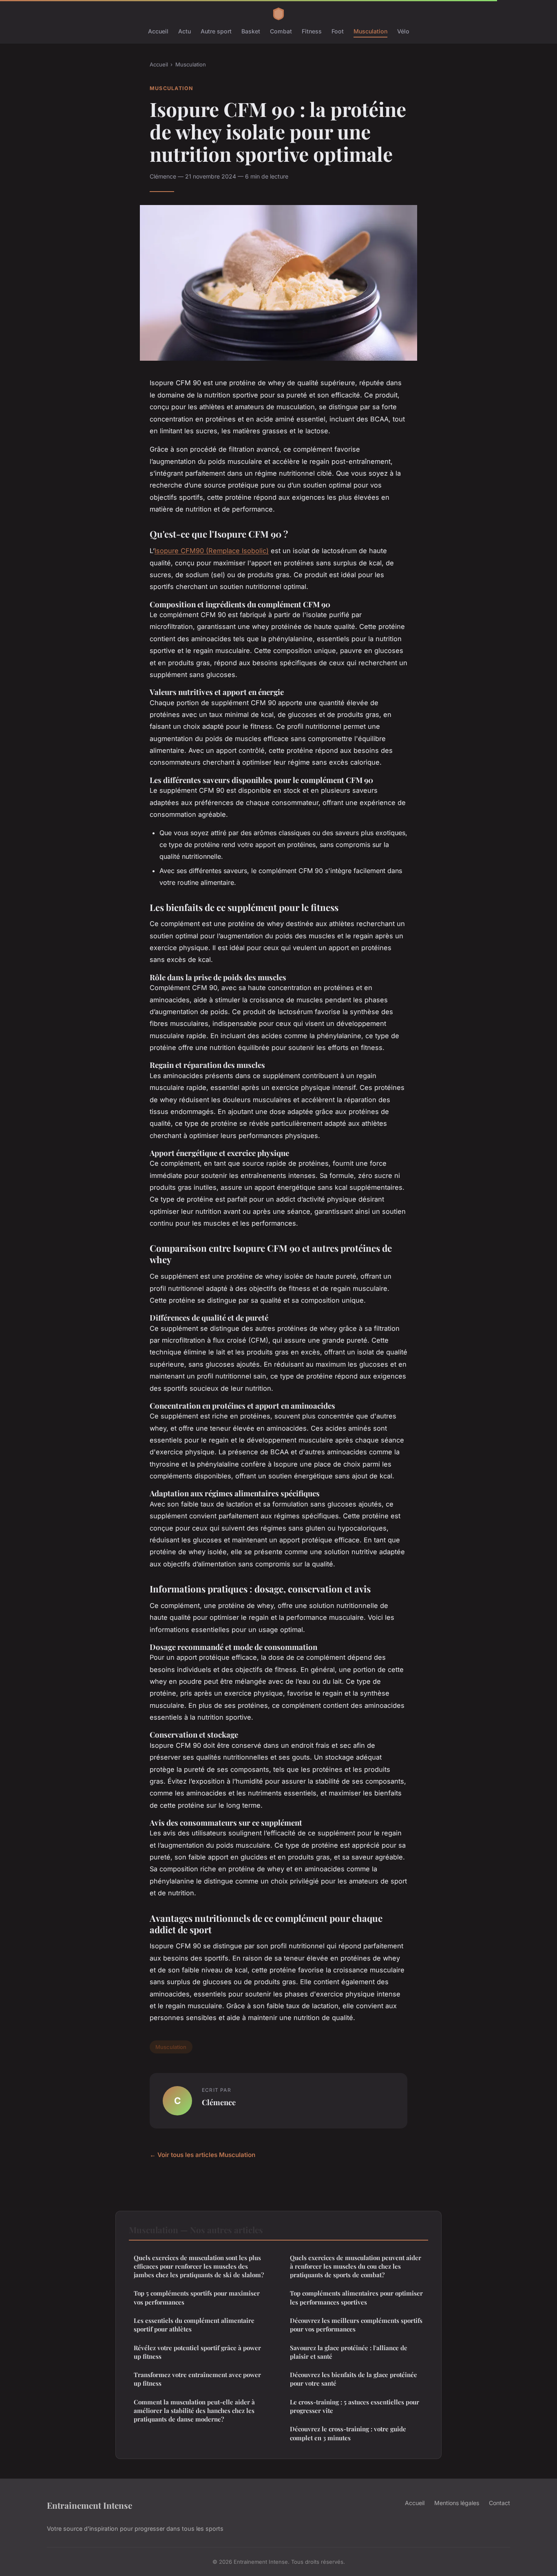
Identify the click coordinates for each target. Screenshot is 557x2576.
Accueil (158, 31)
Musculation (370, 31)
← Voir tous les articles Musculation (202, 2155)
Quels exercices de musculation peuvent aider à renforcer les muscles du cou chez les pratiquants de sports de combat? (356, 2266)
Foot (338, 31)
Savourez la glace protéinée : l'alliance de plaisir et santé (349, 2352)
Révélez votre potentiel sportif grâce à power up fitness (197, 2352)
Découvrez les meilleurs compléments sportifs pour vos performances (356, 2325)
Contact (500, 2503)
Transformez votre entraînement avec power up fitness (197, 2379)
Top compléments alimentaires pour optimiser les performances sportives (356, 2297)
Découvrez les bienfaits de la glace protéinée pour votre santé (354, 2379)
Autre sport (216, 31)
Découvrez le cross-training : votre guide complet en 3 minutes (348, 2433)
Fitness (312, 31)
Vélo (403, 31)
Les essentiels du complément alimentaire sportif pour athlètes (194, 2325)
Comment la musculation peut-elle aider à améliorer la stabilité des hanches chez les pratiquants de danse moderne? (194, 2411)
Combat (281, 31)
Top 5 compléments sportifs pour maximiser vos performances (197, 2297)
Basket (251, 31)
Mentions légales (457, 2503)
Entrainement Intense (90, 2505)
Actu (185, 31)
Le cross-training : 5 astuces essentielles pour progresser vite (355, 2406)
